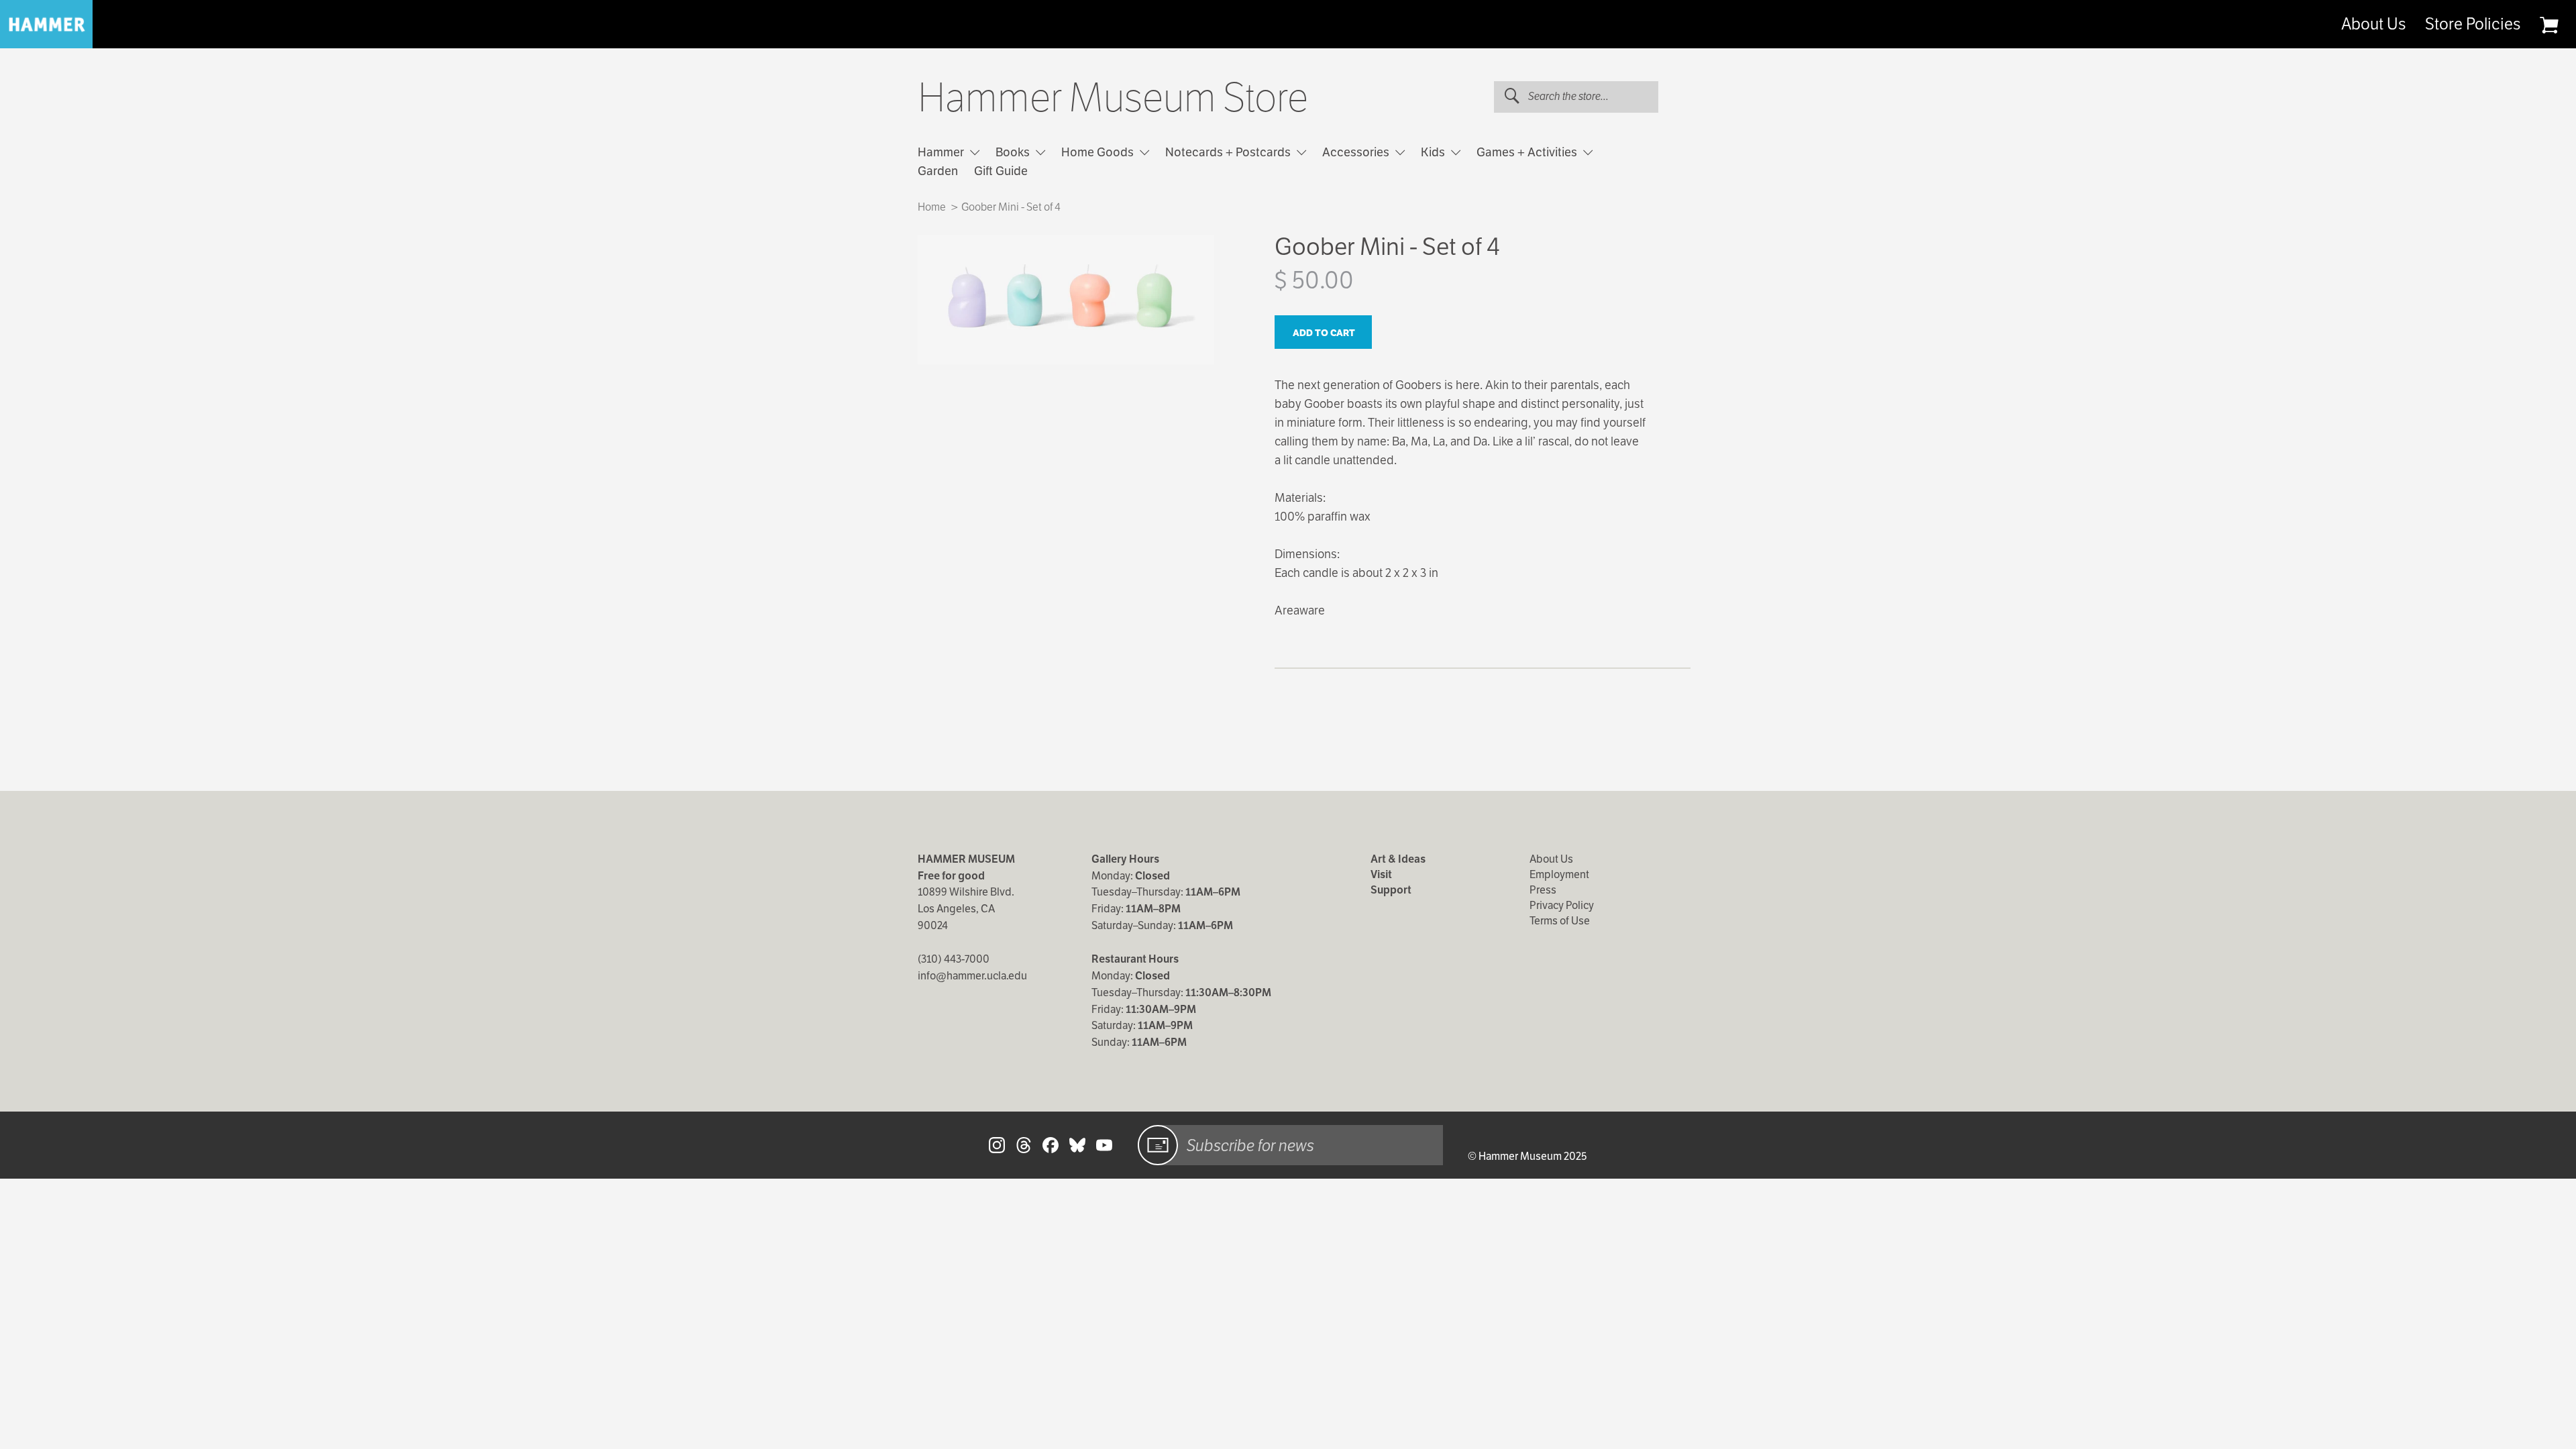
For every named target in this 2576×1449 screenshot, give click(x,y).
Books (1014, 152)
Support (1391, 890)
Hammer (942, 152)
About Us (2373, 24)
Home (932, 207)
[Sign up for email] (1158, 1145)
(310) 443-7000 (954, 959)
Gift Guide (1001, 171)
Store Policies (2473, 24)
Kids (1434, 152)
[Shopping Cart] (2549, 25)
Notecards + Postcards (1229, 152)
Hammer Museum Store (1113, 98)
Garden (938, 171)
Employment (1559, 874)
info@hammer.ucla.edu (972, 976)
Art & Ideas (1398, 859)
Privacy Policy (1562, 905)
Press (1543, 890)
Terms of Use (1560, 921)
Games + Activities (1528, 152)
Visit (1381, 874)
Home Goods (1099, 152)
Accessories (1357, 152)
